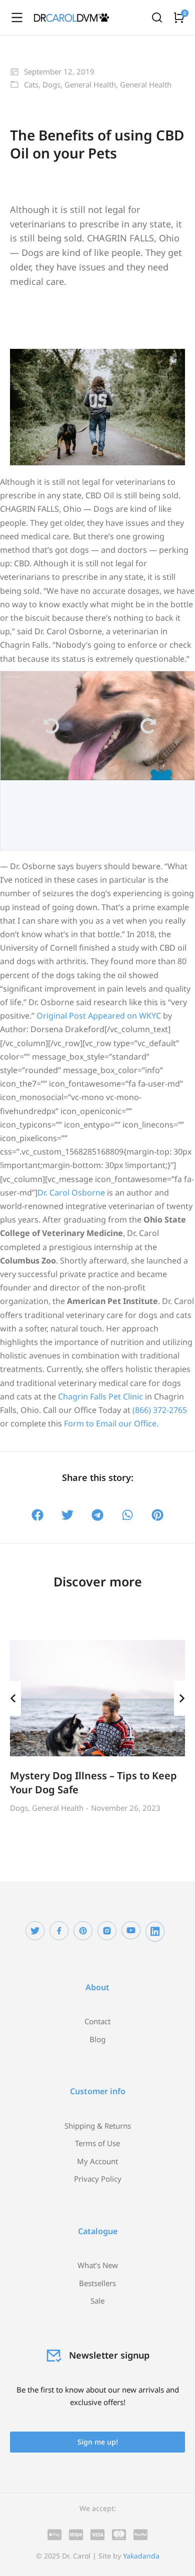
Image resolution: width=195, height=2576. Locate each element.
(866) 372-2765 (160, 1410)
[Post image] (97, 1698)
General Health (90, 84)
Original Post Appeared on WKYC (99, 1016)
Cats (31, 84)
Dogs (51, 84)
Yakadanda (141, 2556)
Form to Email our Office (110, 1423)
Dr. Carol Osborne (71, 1193)
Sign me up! (98, 2442)
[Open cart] (179, 17)
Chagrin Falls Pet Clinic (100, 1396)
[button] (38, 1515)
